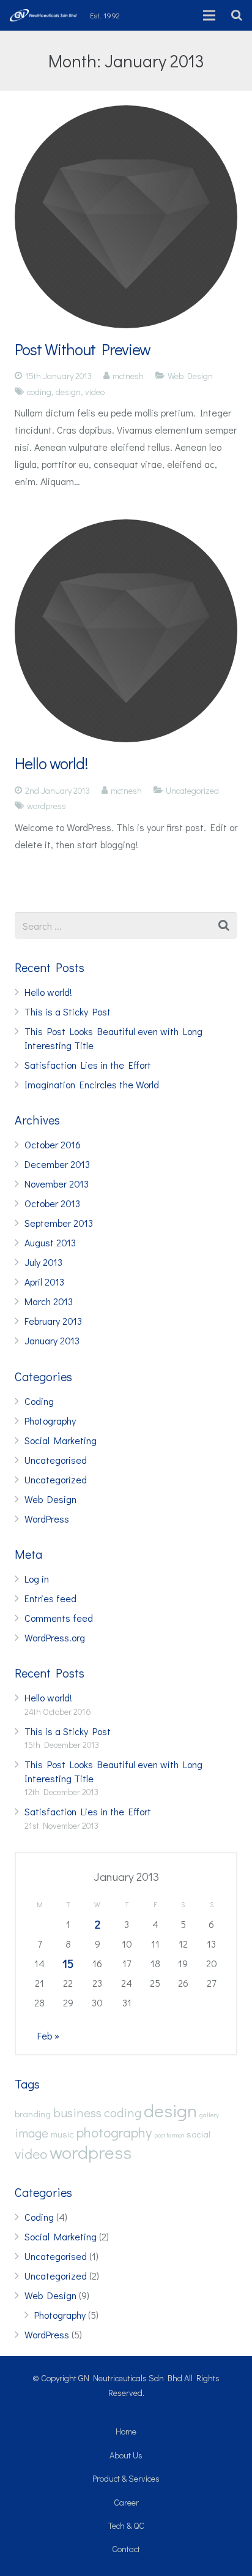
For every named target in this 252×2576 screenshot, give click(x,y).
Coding (39, 1401)
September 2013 (59, 1223)
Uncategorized (192, 790)
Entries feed (50, 1598)
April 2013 (44, 1282)
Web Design (190, 376)
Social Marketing (61, 1440)
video (95, 392)
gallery (209, 2115)
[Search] (237, 16)
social (198, 2134)
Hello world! (51, 763)
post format (169, 2135)
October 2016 (53, 1144)
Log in (37, 1579)
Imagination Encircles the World (92, 1084)
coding (39, 392)
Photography (50, 1421)
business (77, 2112)
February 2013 (53, 1321)
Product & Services (126, 2478)
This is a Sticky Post (68, 1011)
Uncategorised (56, 1460)
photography (114, 2132)
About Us (126, 2455)
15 (68, 1963)
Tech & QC (126, 2525)
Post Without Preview (83, 349)
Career (126, 2502)
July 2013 (43, 1262)
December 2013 (57, 1164)
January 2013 (52, 1340)
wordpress (46, 806)
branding (33, 2114)
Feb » (48, 2036)
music (62, 2134)
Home (126, 2431)
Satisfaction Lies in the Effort (88, 1065)
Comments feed (59, 1618)
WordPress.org (55, 1637)
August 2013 (50, 1242)
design (68, 392)
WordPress (47, 1519)
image (31, 2132)
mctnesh (128, 376)
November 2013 (57, 1184)
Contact (126, 2549)
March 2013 (49, 1301)
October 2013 (52, 1203)
